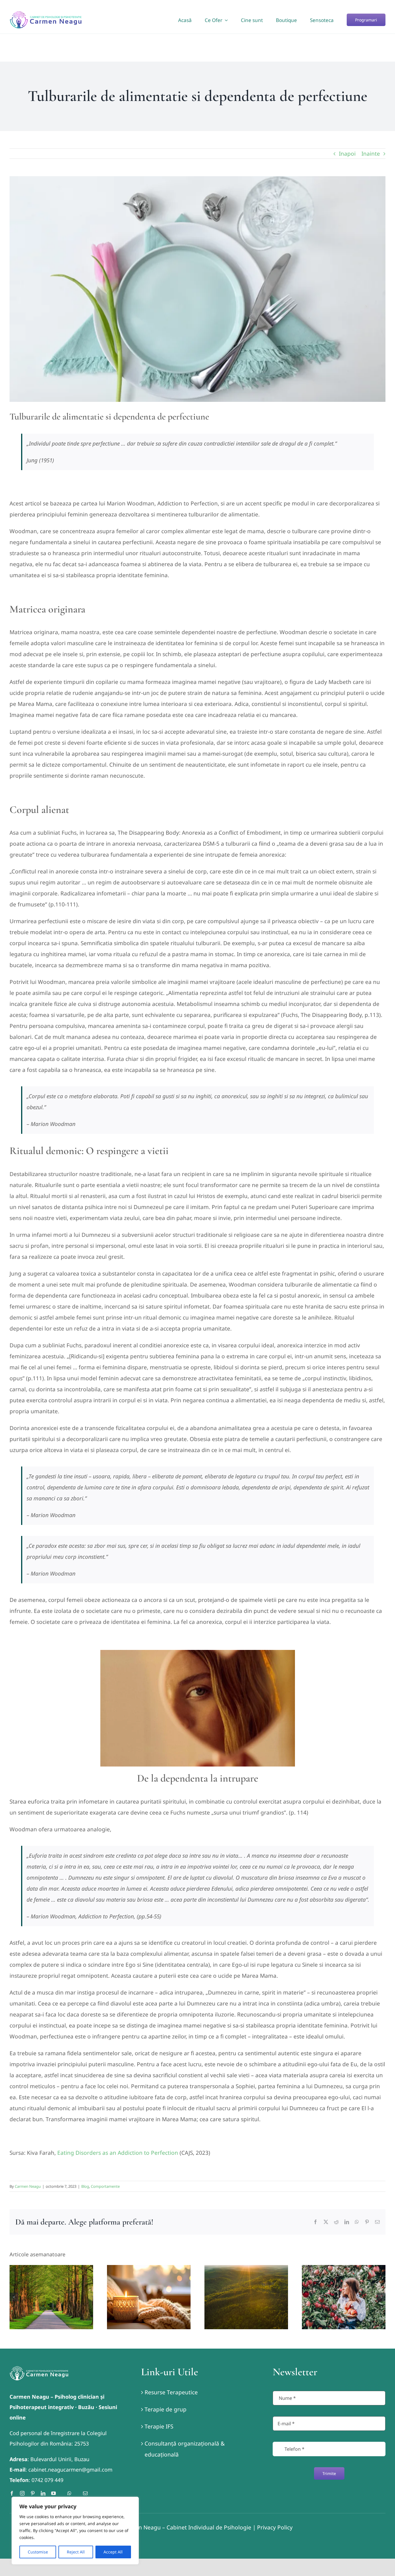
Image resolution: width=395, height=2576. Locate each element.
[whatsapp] (69, 2493)
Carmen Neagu (28, 2186)
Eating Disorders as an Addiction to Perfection (118, 2153)
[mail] (85, 2493)
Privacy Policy (275, 2527)
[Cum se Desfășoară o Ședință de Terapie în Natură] (51, 2297)
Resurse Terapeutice (171, 2392)
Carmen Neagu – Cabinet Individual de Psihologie (186, 2527)
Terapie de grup (166, 2409)
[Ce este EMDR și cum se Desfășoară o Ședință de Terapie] (149, 2297)
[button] (14, 2297)
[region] (75, 2531)
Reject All (76, 2552)
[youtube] (53, 2493)
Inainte (371, 154)
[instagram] (22, 2493)
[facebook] (12, 2493)
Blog (85, 2186)
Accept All (113, 2552)
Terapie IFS (159, 2426)
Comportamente (105, 2186)
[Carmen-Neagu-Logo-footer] (39, 2369)
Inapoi (347, 154)
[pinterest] (33, 2493)
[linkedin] (43, 2493)
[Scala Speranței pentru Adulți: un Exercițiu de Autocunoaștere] (246, 2297)
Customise (38, 2552)
